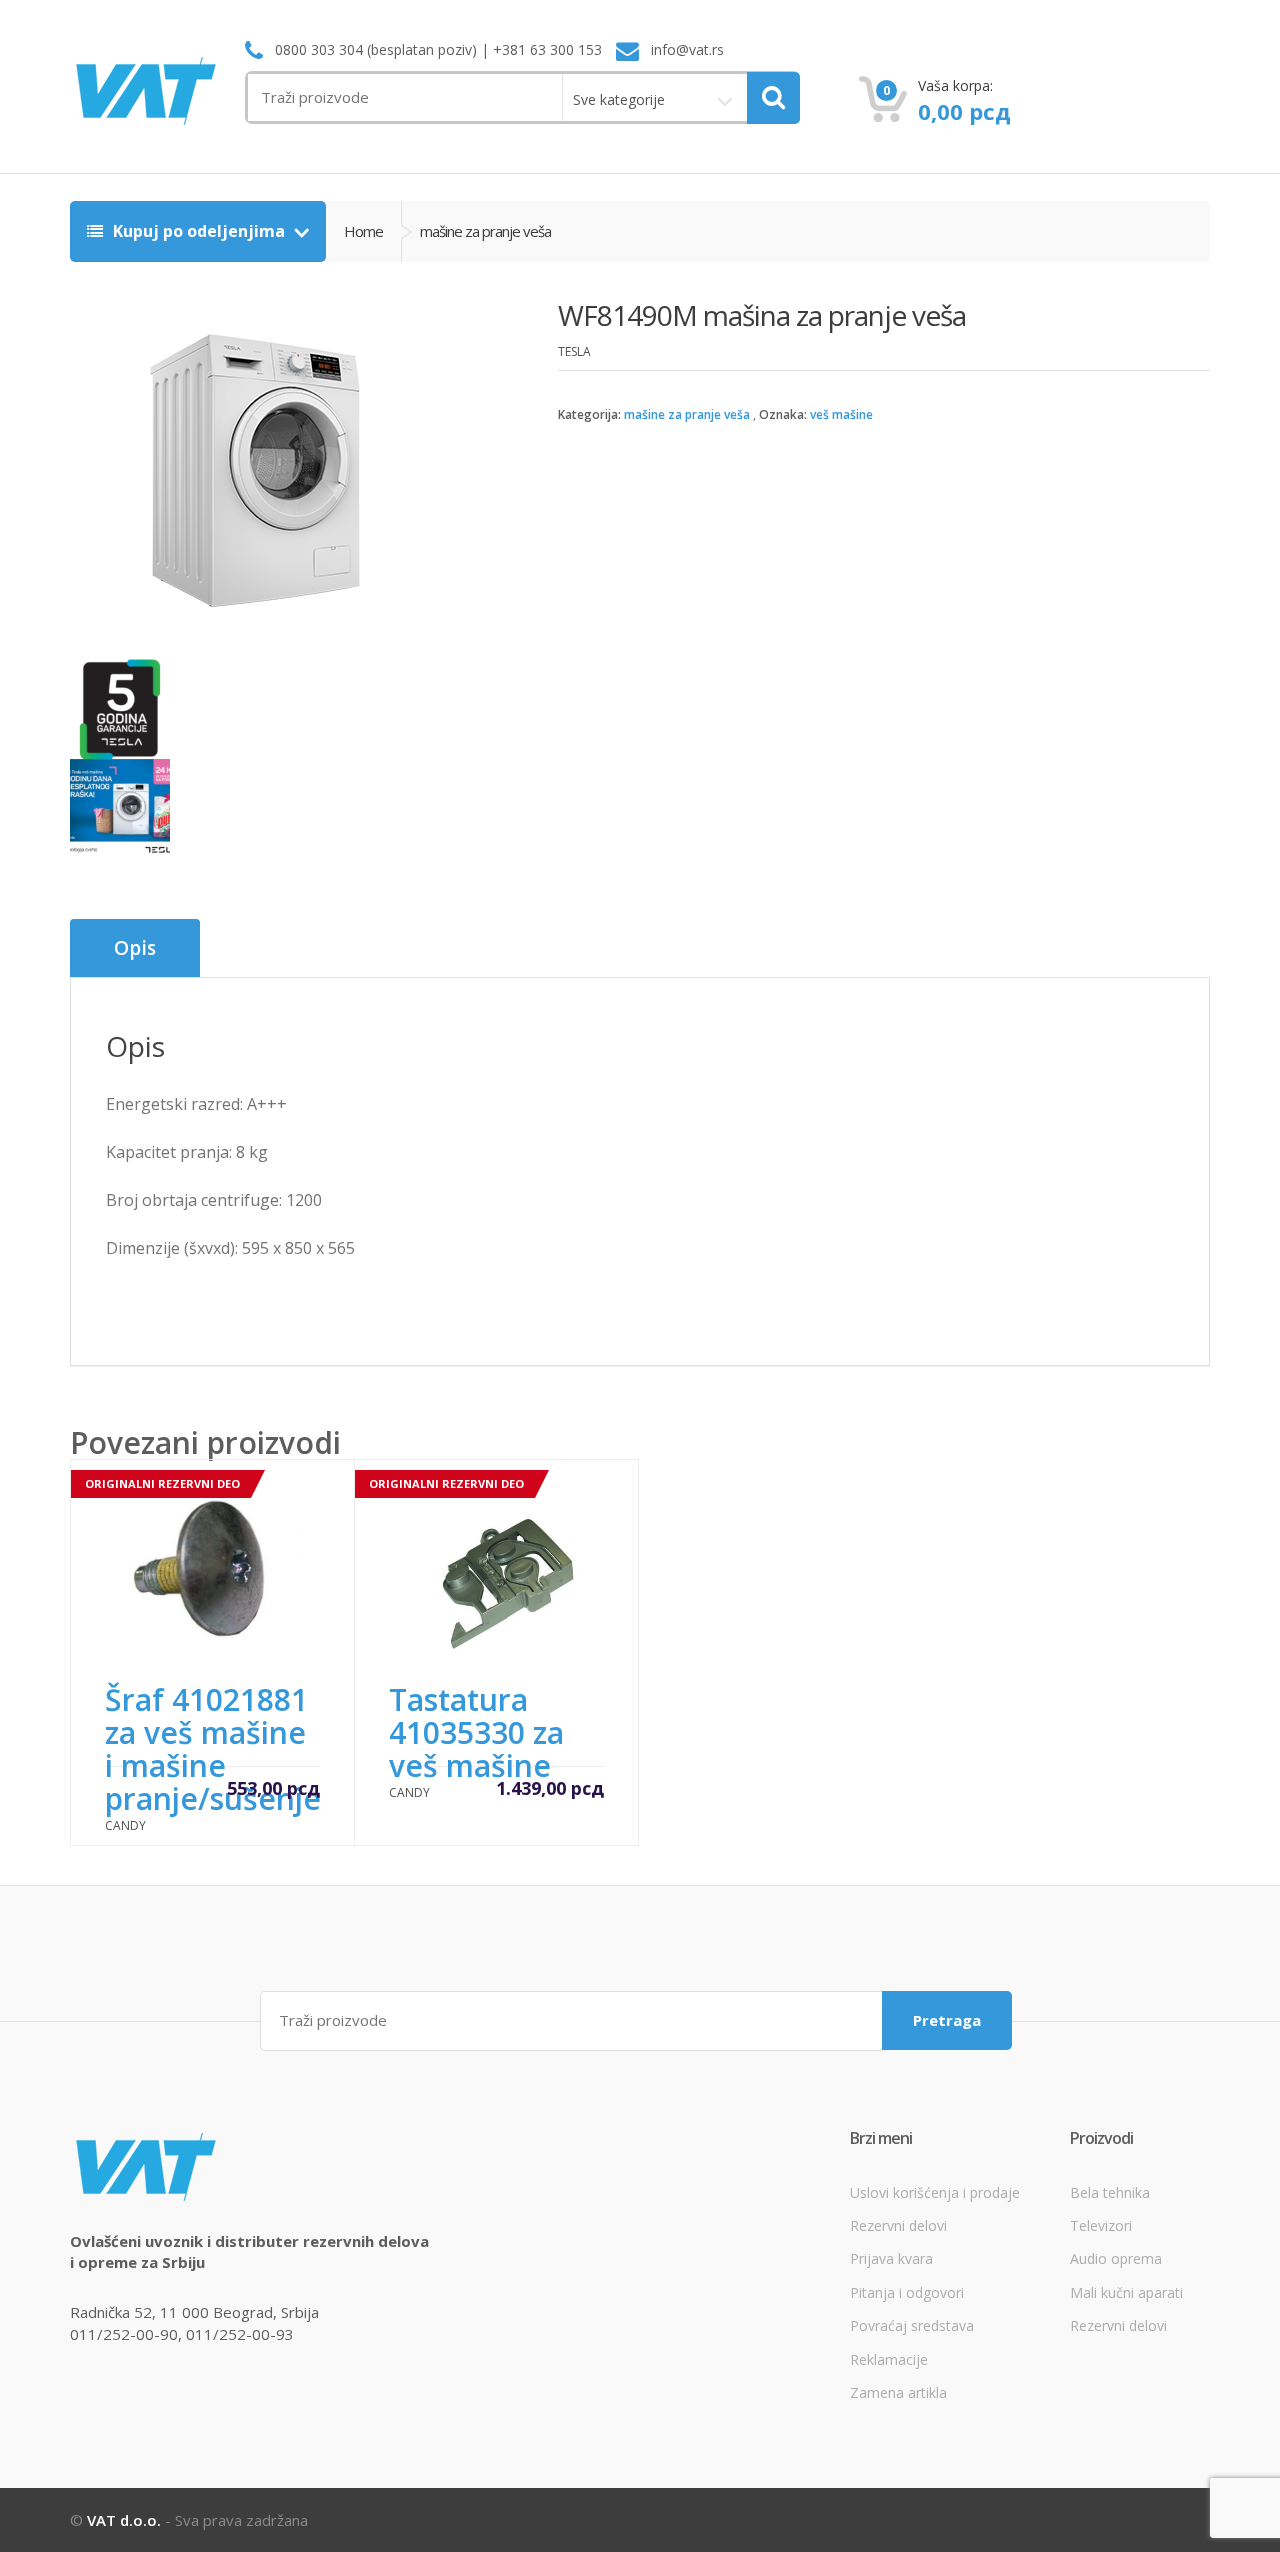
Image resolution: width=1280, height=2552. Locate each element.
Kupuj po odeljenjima (199, 231)
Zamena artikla (898, 2392)
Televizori (1101, 2225)
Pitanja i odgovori (907, 2292)
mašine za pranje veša (687, 414)
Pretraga (947, 2020)
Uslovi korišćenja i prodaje (935, 2192)
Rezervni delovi (898, 2225)
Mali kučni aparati (1126, 2292)
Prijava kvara (891, 2258)
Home (363, 231)
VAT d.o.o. (124, 2520)
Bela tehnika (1110, 2192)
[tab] (135, 948)
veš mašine (841, 414)
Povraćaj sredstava (912, 2325)
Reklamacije (889, 2359)
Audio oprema (1116, 2258)
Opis (135, 948)
